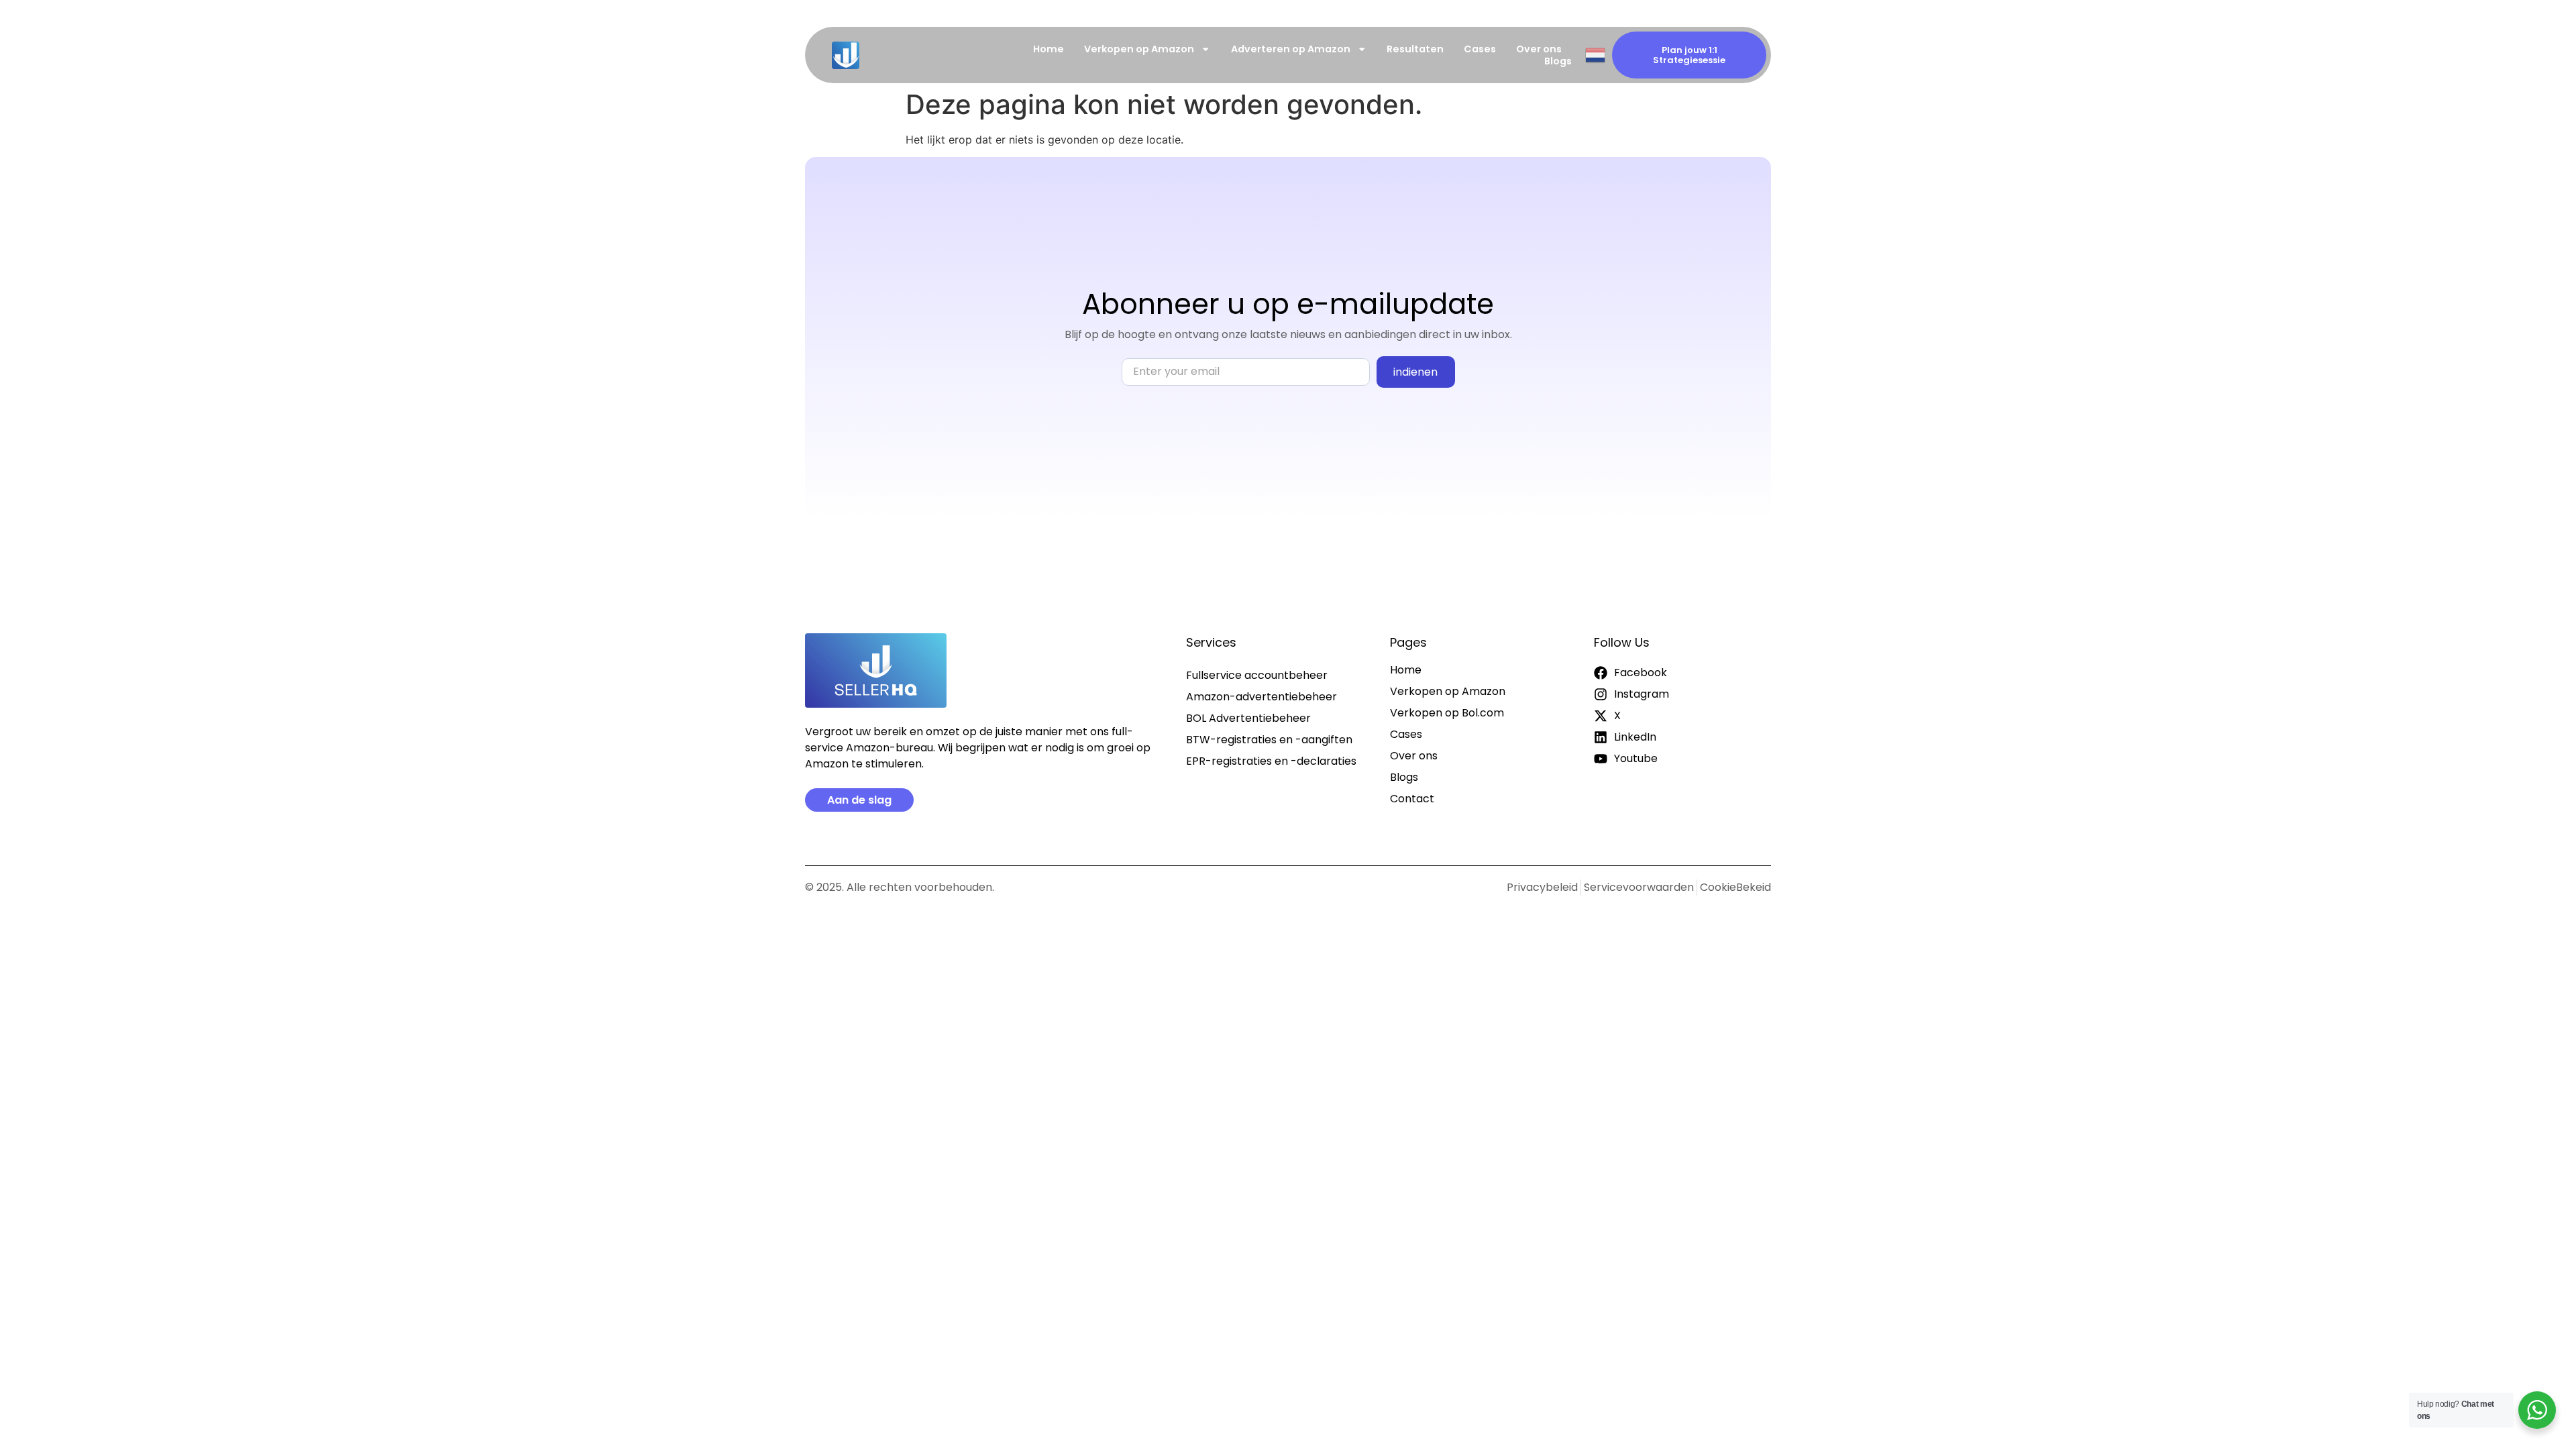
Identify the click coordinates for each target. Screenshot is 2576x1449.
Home (1049, 49)
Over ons (1539, 49)
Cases (1480, 49)
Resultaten (1415, 49)
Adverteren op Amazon (1291, 49)
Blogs (1558, 61)
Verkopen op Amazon (1139, 49)
